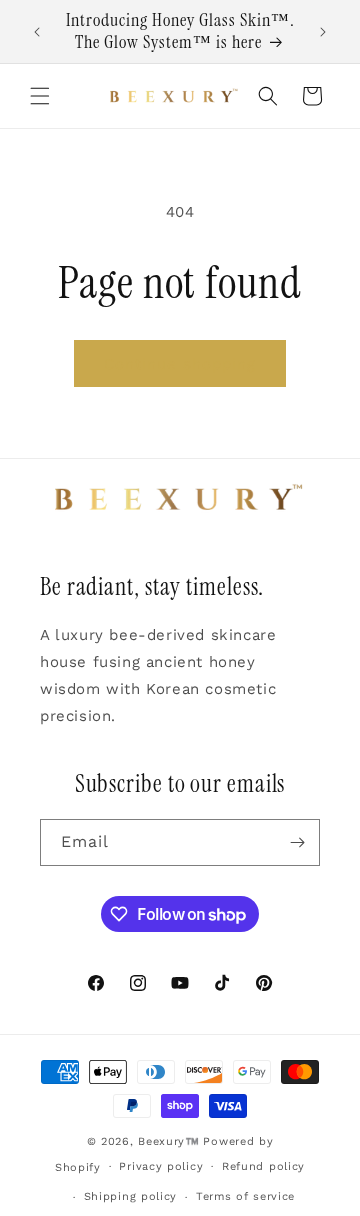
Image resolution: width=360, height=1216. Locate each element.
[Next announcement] (323, 32)
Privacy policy (161, 1166)
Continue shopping (180, 364)
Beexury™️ (169, 1141)
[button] (40, 96)
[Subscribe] (297, 842)
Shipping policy (131, 1196)
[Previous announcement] (37, 32)
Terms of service (245, 1196)
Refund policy (263, 1166)
